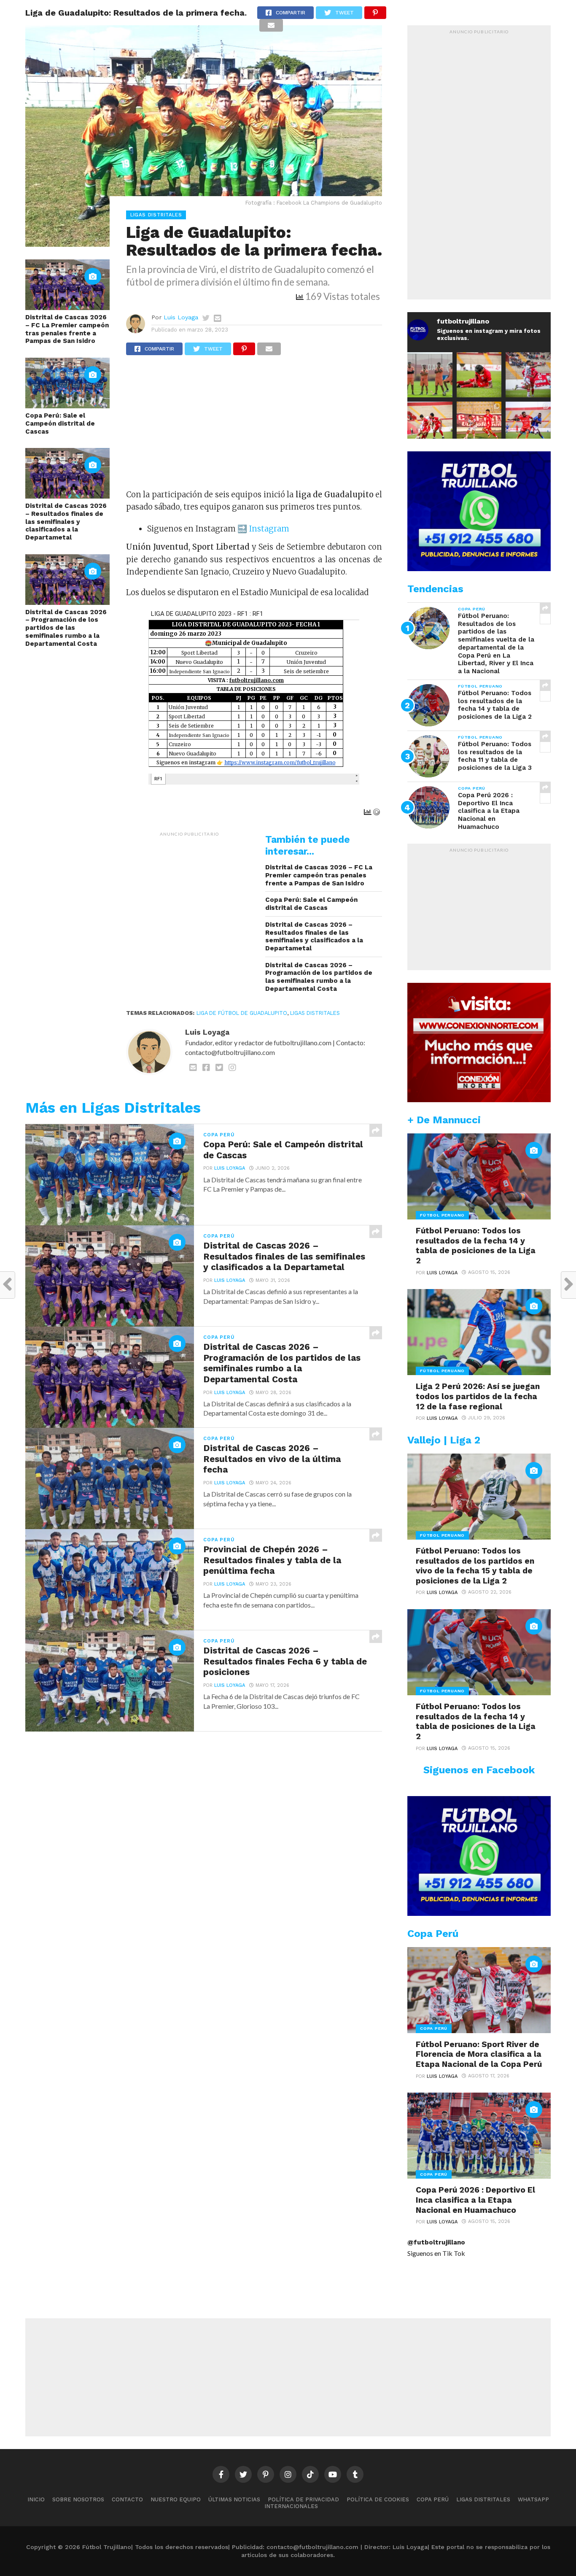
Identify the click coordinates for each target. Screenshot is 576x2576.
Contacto (127, 2499)
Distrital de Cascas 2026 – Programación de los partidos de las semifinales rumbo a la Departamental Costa (66, 628)
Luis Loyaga (181, 317)
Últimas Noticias (234, 2499)
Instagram (268, 529)
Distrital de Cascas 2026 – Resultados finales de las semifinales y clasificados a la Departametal (66, 522)
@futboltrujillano (436, 2242)
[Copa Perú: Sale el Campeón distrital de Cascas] (67, 406)
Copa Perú (433, 2499)
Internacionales (291, 2506)
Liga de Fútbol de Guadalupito (242, 1013)
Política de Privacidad (303, 2499)
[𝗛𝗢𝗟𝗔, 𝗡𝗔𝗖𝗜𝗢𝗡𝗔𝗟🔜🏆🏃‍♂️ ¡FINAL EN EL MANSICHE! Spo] (528, 375)
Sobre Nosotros (78, 2499)
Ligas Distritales (315, 1013)
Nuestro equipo (176, 2499)
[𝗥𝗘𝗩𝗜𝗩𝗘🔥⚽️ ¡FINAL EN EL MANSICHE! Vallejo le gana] (528, 424)
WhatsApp (533, 2499)
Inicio (36, 2499)
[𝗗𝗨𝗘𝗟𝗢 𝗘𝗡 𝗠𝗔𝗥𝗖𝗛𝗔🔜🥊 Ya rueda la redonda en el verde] (430, 424)
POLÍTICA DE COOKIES (378, 2499)
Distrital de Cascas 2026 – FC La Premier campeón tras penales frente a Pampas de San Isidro (67, 329)
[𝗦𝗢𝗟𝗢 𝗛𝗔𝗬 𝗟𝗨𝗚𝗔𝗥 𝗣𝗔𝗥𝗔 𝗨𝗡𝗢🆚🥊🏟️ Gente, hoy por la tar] (479, 424)
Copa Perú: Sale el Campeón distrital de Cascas (60, 423)
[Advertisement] (254, 426)
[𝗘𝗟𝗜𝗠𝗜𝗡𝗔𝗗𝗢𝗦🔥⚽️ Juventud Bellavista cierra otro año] (479, 375)
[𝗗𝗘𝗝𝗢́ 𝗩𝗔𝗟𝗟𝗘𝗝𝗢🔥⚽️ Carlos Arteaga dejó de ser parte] (430, 375)
